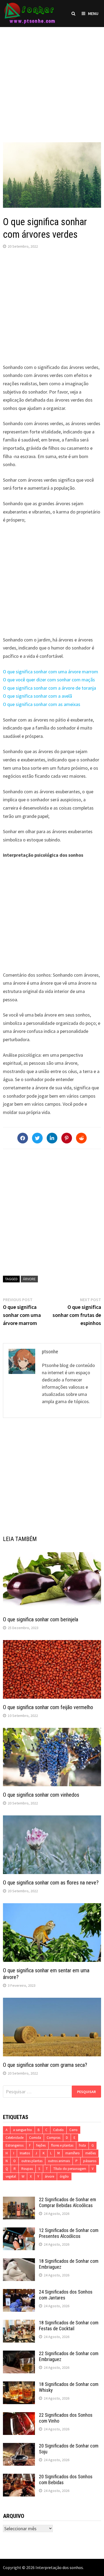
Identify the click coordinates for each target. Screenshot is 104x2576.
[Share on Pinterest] (67, 1138)
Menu (93, 13)
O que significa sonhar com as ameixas (42, 704)
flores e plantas (62, 2145)
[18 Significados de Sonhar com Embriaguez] (19, 2262)
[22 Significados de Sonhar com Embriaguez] (19, 2354)
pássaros (90, 2161)
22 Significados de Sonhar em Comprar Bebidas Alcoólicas (67, 2203)
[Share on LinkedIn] (52, 1138)
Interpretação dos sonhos (59, 2567)
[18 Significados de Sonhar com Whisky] (19, 2385)
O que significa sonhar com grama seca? (45, 2065)
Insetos (25, 2153)
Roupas (27, 2169)
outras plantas (32, 2161)
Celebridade (15, 2138)
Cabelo (58, 2130)
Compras (53, 2138)
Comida (35, 2138)
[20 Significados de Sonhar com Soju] (19, 2447)
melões (91, 2153)
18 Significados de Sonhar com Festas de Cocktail (69, 2326)
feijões (41, 2145)
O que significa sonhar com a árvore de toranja (49, 688)
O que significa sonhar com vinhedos (41, 1795)
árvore (29, 1279)
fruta (82, 2145)
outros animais (59, 2161)
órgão (64, 2176)
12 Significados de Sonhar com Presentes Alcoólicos (69, 2233)
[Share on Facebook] (23, 1138)
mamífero (73, 2153)
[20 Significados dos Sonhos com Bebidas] (19, 2477)
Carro (73, 2130)
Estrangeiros (15, 2145)
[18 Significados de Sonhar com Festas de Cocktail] (19, 2323)
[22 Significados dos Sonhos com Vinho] (19, 2416)
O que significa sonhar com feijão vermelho (48, 1707)
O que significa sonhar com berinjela (41, 1619)
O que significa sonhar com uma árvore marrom (51, 672)
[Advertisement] (52, 79)
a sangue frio (23, 2130)
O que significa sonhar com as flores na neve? (51, 1883)
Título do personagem (70, 2169)
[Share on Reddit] (81, 1138)
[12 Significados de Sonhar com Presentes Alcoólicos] (19, 2231)
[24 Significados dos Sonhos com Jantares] (19, 2293)
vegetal (11, 2176)
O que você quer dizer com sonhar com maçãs (49, 680)
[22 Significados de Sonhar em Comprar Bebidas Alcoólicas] (19, 2200)
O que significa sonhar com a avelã (37, 696)
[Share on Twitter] (37, 1138)
